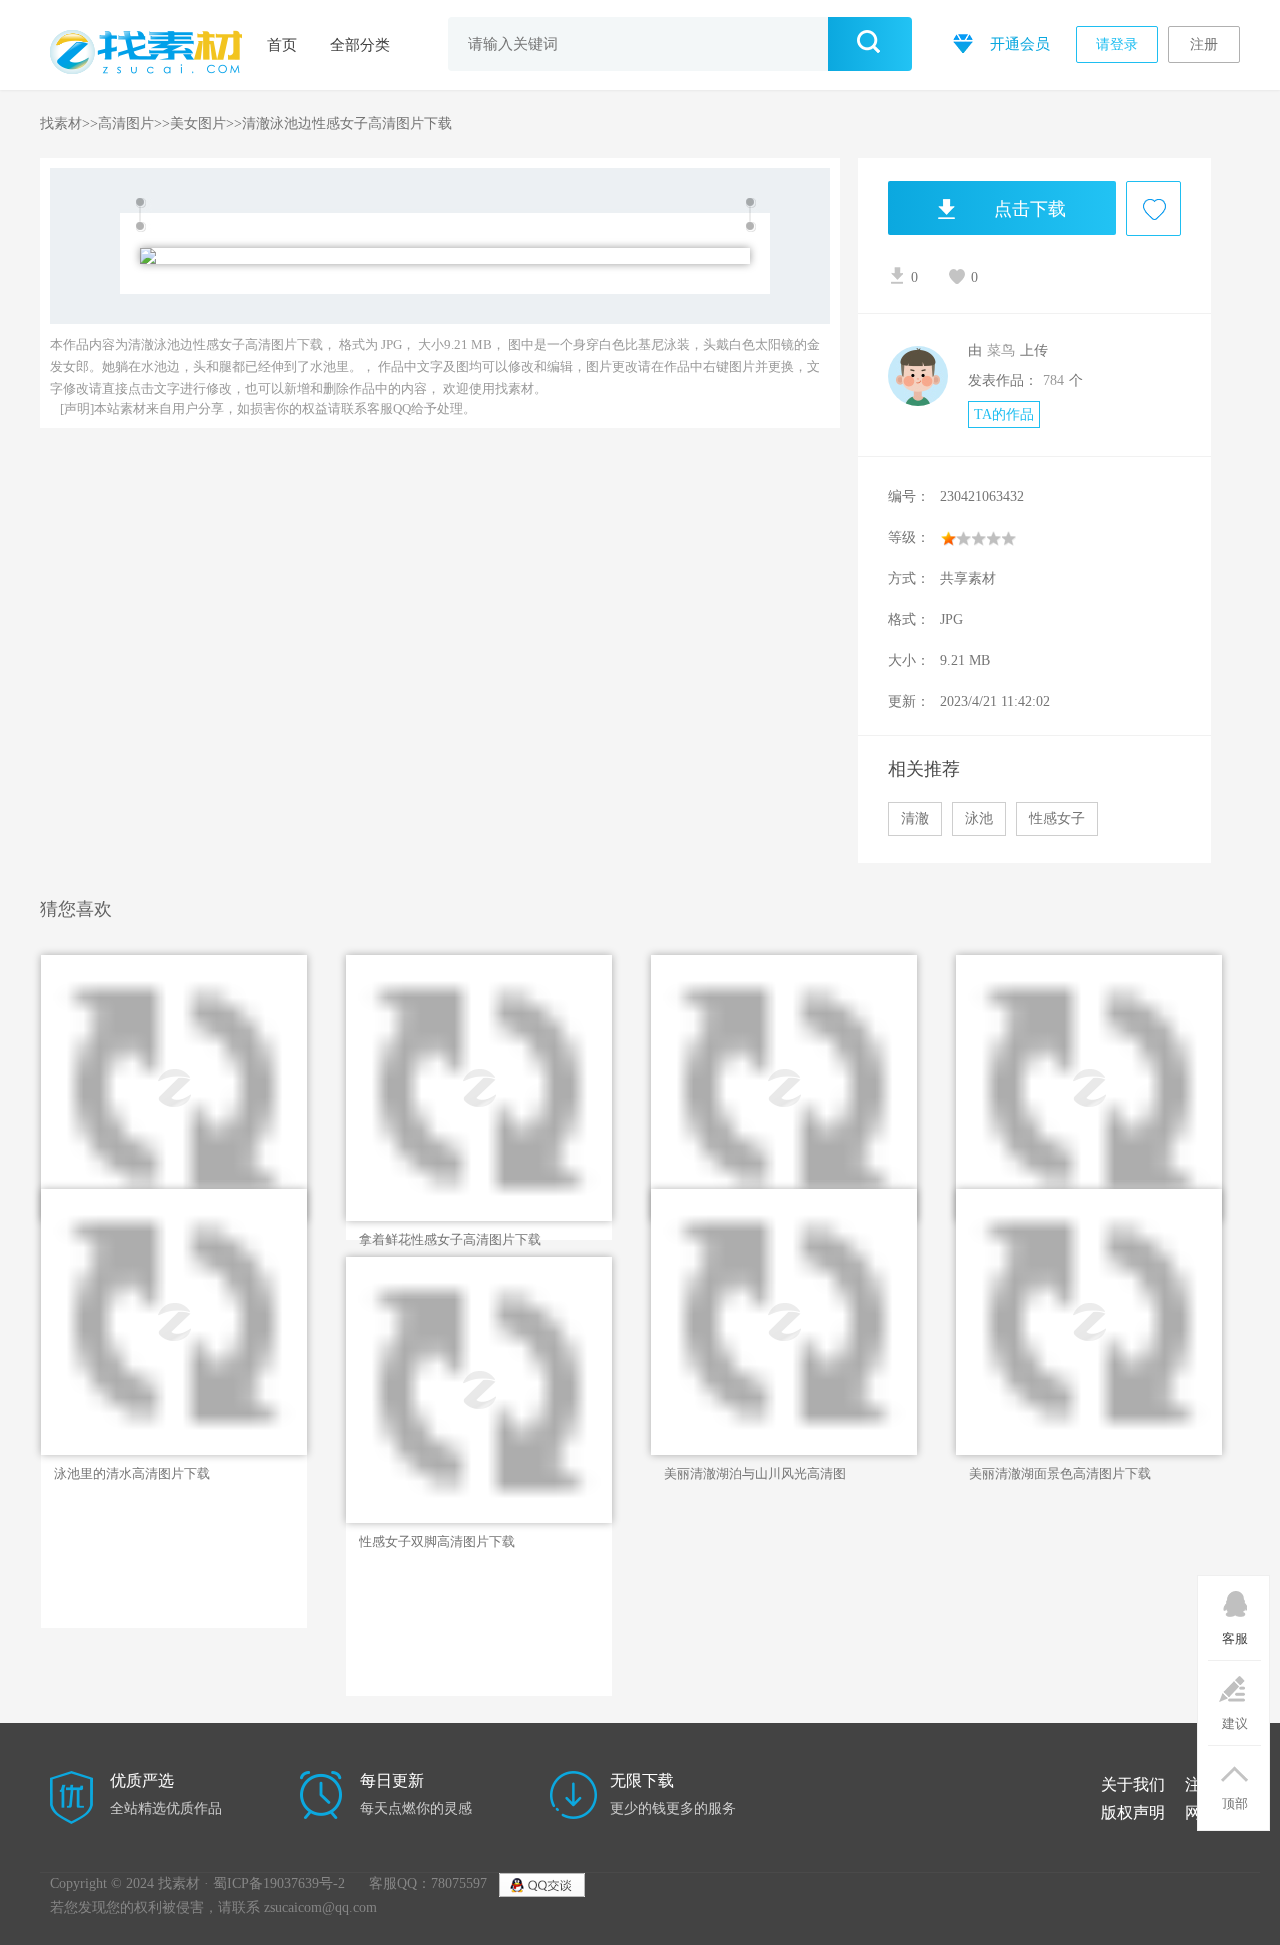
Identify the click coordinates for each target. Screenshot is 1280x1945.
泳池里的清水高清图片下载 (132, 1473)
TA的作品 (1004, 414)
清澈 (915, 818)
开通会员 (1018, 44)
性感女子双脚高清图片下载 (437, 1541)
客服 (1235, 1638)
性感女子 (1057, 818)
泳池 (979, 818)
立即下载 (128, 1069)
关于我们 (1133, 1784)
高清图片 (126, 123)
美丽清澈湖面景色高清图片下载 (1060, 1473)
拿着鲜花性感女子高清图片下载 (450, 1239)
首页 (282, 45)
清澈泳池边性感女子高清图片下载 (347, 123)
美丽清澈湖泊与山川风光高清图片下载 (755, 1474)
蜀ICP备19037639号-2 (279, 1883)
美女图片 (198, 123)
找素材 (61, 123)
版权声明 (1133, 1812)
